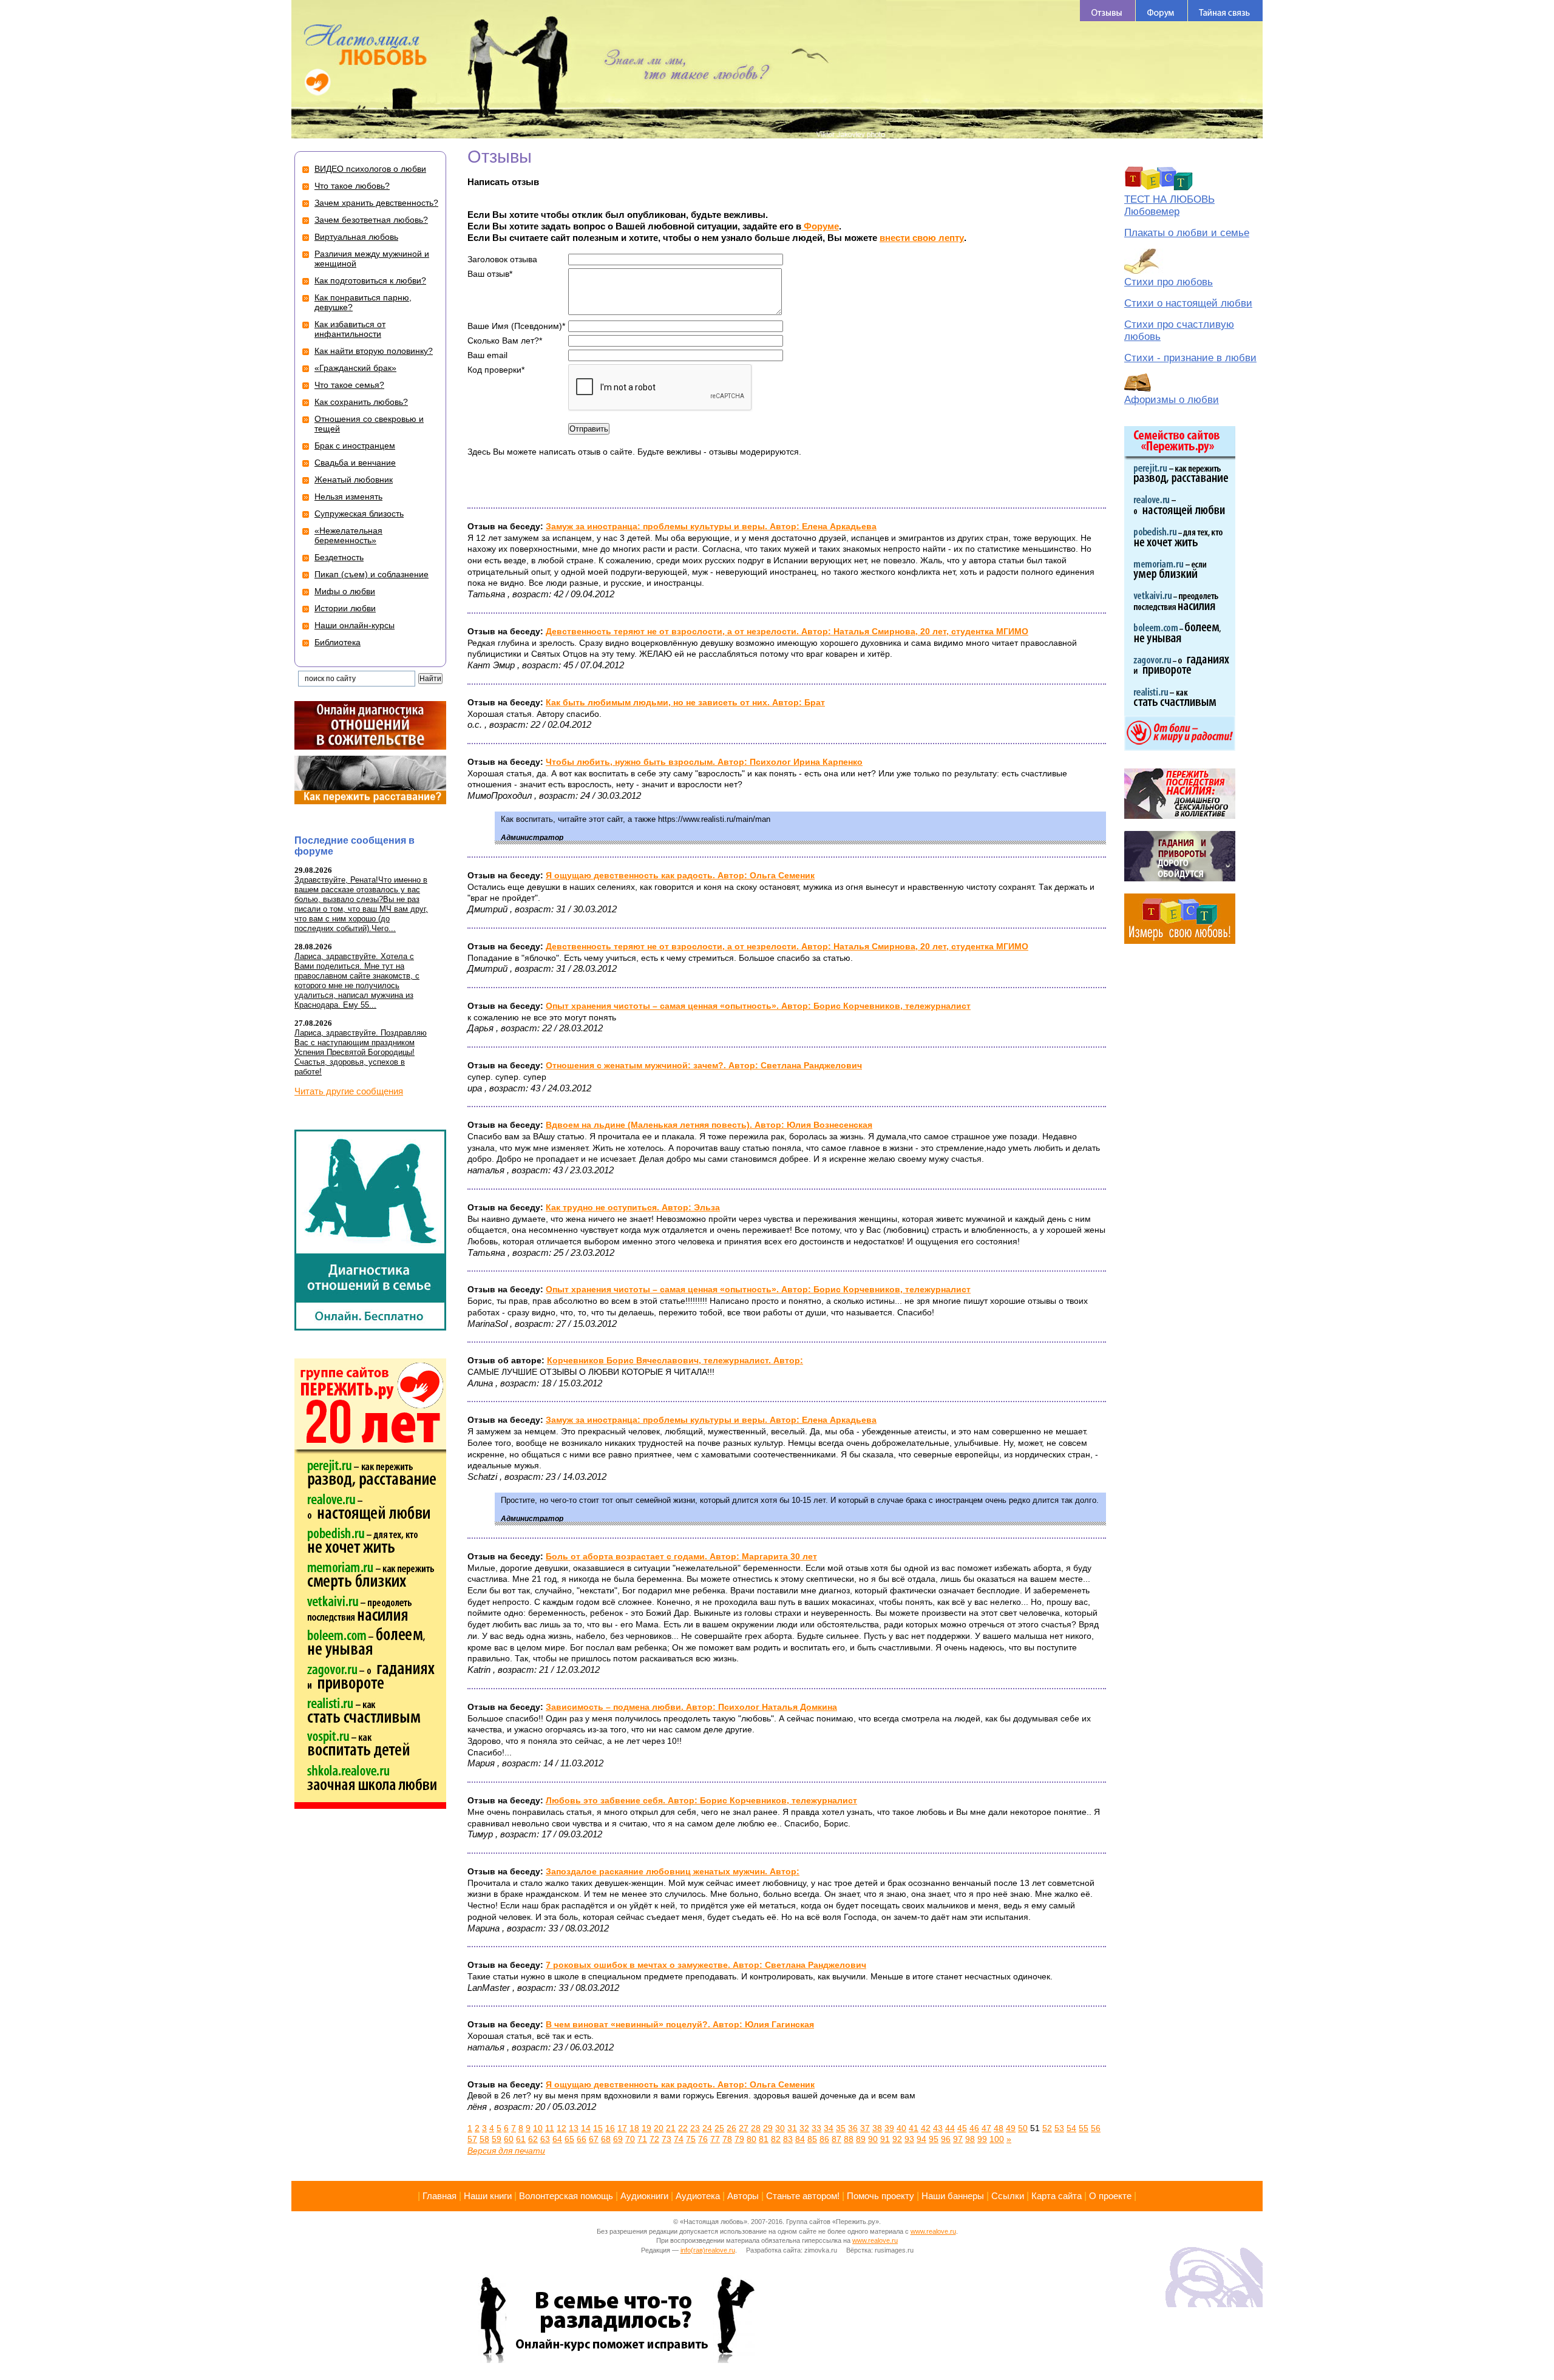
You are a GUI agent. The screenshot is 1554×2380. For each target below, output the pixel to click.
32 (804, 2128)
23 (695, 2128)
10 (538, 2128)
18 (634, 2128)
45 (962, 2128)
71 (642, 2139)
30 (780, 2128)
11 (550, 2128)
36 (853, 2128)
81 (764, 2139)
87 (836, 2139)
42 (926, 2128)
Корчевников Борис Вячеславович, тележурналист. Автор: (675, 1360)
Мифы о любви (345, 591)
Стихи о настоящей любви (1188, 303)
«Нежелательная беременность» (348, 535)
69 (618, 2139)
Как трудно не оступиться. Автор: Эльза (633, 1207)
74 (679, 2139)
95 (934, 2139)
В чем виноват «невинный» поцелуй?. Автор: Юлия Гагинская (680, 2024)
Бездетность (339, 557)
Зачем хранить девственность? (376, 203)
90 (873, 2139)
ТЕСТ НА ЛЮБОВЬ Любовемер (1169, 205)
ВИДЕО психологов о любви (370, 169)
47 (986, 2128)
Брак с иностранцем (355, 446)
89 (861, 2139)
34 (829, 2128)
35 (841, 2128)
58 (484, 2139)
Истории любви (345, 608)
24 (707, 2128)
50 (1023, 2128)
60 (509, 2139)
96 (946, 2139)
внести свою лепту (922, 238)
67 (594, 2139)
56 (1096, 2128)
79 (739, 2139)
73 (667, 2139)
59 (497, 2139)
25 (719, 2128)
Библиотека (338, 642)
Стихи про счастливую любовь (1179, 331)
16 (610, 2128)
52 (1047, 2128)
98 (970, 2139)
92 (897, 2139)
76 (703, 2139)
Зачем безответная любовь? (371, 220)
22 (683, 2128)
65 (569, 2139)
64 (557, 2139)
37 (865, 2128)
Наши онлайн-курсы (355, 625)
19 (646, 2128)
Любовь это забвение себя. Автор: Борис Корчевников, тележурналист (701, 1800)
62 (533, 2139)
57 (472, 2139)
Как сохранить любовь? (361, 402)
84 (800, 2139)
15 (598, 2128)
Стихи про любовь (1169, 282)
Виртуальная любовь (356, 237)
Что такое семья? (349, 385)
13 (574, 2128)
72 (654, 2139)
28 (756, 2128)
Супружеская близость (359, 514)
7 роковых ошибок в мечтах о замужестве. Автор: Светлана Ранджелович (706, 1965)
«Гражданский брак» (355, 368)
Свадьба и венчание (355, 463)
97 (958, 2139)
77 (715, 2139)
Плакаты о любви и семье (1187, 233)
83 (788, 2139)
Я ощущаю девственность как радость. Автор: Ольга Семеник (680, 875)
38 (877, 2128)
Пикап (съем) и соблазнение (372, 574)
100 (997, 2139)
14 (586, 2128)
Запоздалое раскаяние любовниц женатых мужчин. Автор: (673, 1871)
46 (974, 2128)
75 (691, 2139)
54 (1071, 2128)
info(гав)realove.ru (708, 2250)
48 (999, 2128)
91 (885, 2139)
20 (659, 2128)
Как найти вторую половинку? (374, 351)
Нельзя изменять (348, 497)
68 (606, 2139)
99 (982, 2139)
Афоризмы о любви (1172, 400)
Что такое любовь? (352, 186)
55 (1084, 2128)
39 (889, 2128)
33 (816, 2128)
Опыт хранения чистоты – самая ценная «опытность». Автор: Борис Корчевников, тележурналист (758, 1006)
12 (562, 2128)
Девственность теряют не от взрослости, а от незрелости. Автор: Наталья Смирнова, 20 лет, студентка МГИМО (787, 631)
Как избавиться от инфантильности (350, 329)
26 (731, 2128)
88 (849, 2139)
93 (909, 2139)
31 (792, 2128)
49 (1011, 2128)
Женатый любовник (354, 480)
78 (727, 2139)
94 (921, 2139)
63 (545, 2139)
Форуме (820, 226)
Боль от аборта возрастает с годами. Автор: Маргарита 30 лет (681, 1556)
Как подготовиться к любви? (370, 280)
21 (671, 2128)
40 (901, 2128)
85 (812, 2139)
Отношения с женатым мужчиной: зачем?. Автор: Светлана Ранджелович (704, 1065)
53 (1059, 2128)
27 (744, 2128)
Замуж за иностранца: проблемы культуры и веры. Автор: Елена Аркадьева (711, 526)
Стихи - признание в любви (1190, 358)
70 (630, 2139)
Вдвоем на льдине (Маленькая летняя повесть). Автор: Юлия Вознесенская (709, 1125)
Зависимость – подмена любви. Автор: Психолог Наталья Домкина (691, 1707)
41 (914, 2128)
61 (521, 2139)
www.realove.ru (933, 2231)
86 (824, 2139)
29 (768, 2128)
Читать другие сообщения (349, 1091)
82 (776, 2139)
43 (938, 2128)
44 (950, 2128)
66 (582, 2139)
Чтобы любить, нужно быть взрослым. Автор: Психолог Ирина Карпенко (704, 762)
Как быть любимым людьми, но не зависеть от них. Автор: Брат (685, 702)
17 (622, 2128)
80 (752, 2139)
